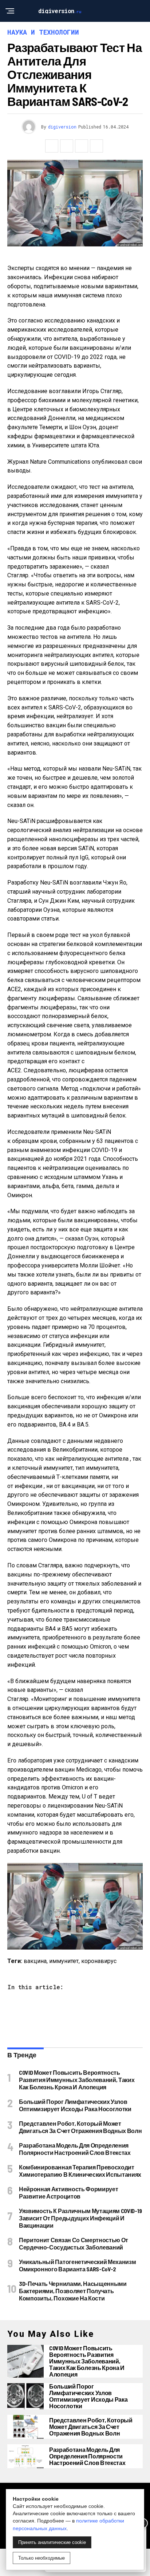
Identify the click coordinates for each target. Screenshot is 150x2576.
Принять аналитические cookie (52, 2542)
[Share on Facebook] (52, 146)
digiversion (62, 127)
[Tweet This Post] (67, 146)
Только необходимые (42, 2558)
